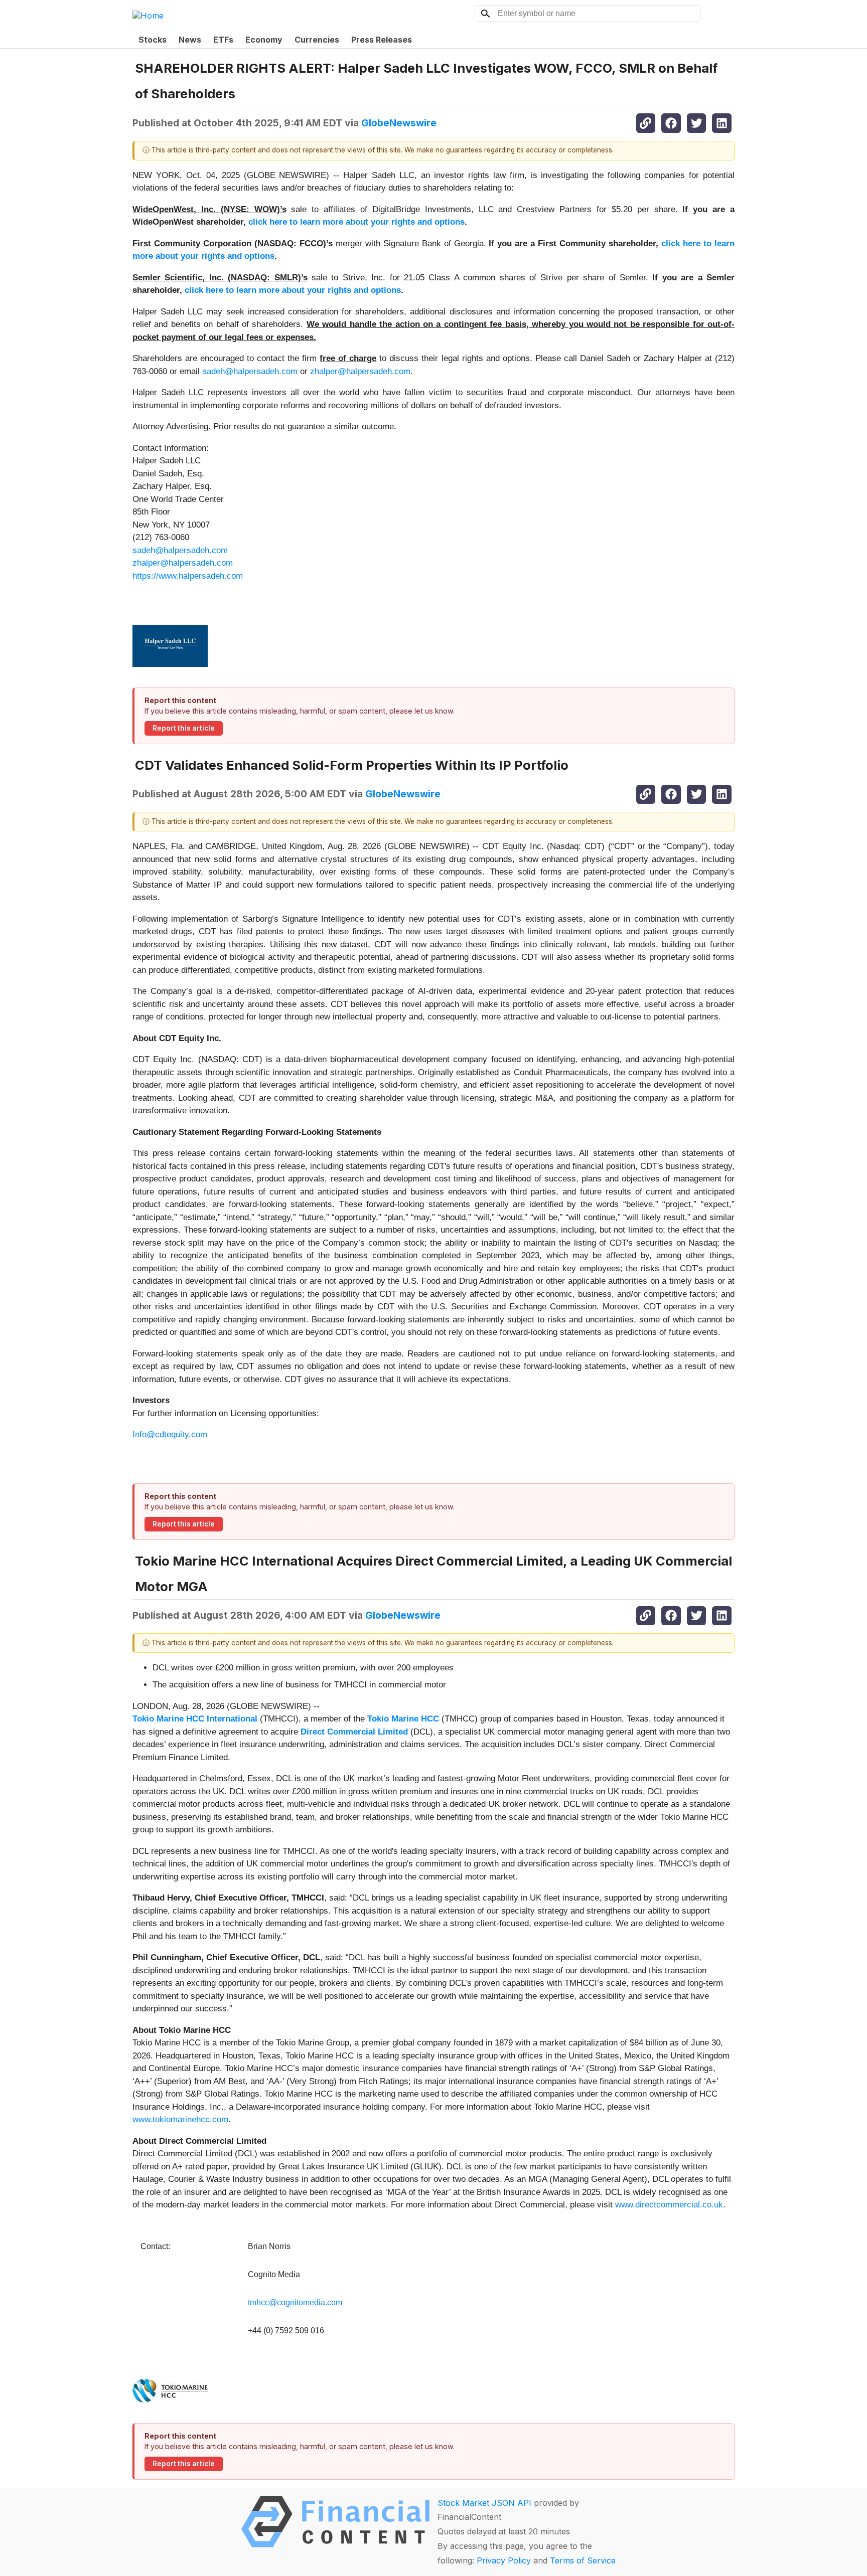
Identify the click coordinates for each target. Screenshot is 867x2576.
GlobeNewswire (399, 123)
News (190, 40)
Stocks (153, 40)
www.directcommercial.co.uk (669, 2205)
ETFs (223, 40)
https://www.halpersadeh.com (188, 576)
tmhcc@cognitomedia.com (295, 2302)
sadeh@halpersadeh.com (250, 371)
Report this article (184, 728)
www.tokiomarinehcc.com (180, 2119)
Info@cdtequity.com (170, 1434)
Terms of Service (583, 2560)
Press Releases (382, 40)
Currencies (317, 40)
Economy (264, 40)
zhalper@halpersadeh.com (360, 371)
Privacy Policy (504, 2560)
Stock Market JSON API (484, 2503)
